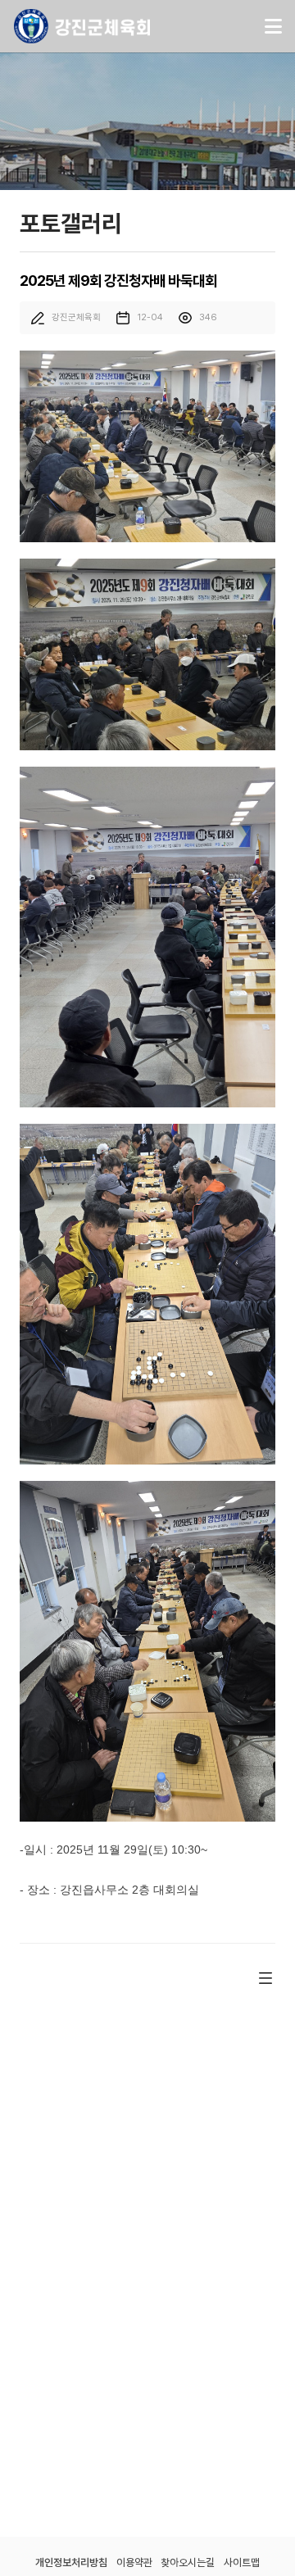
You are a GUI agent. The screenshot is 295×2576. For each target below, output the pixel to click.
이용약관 (134, 2562)
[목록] (265, 1978)
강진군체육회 (82, 26)
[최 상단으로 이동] (259, 2533)
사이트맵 (242, 2562)
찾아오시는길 (188, 2562)
